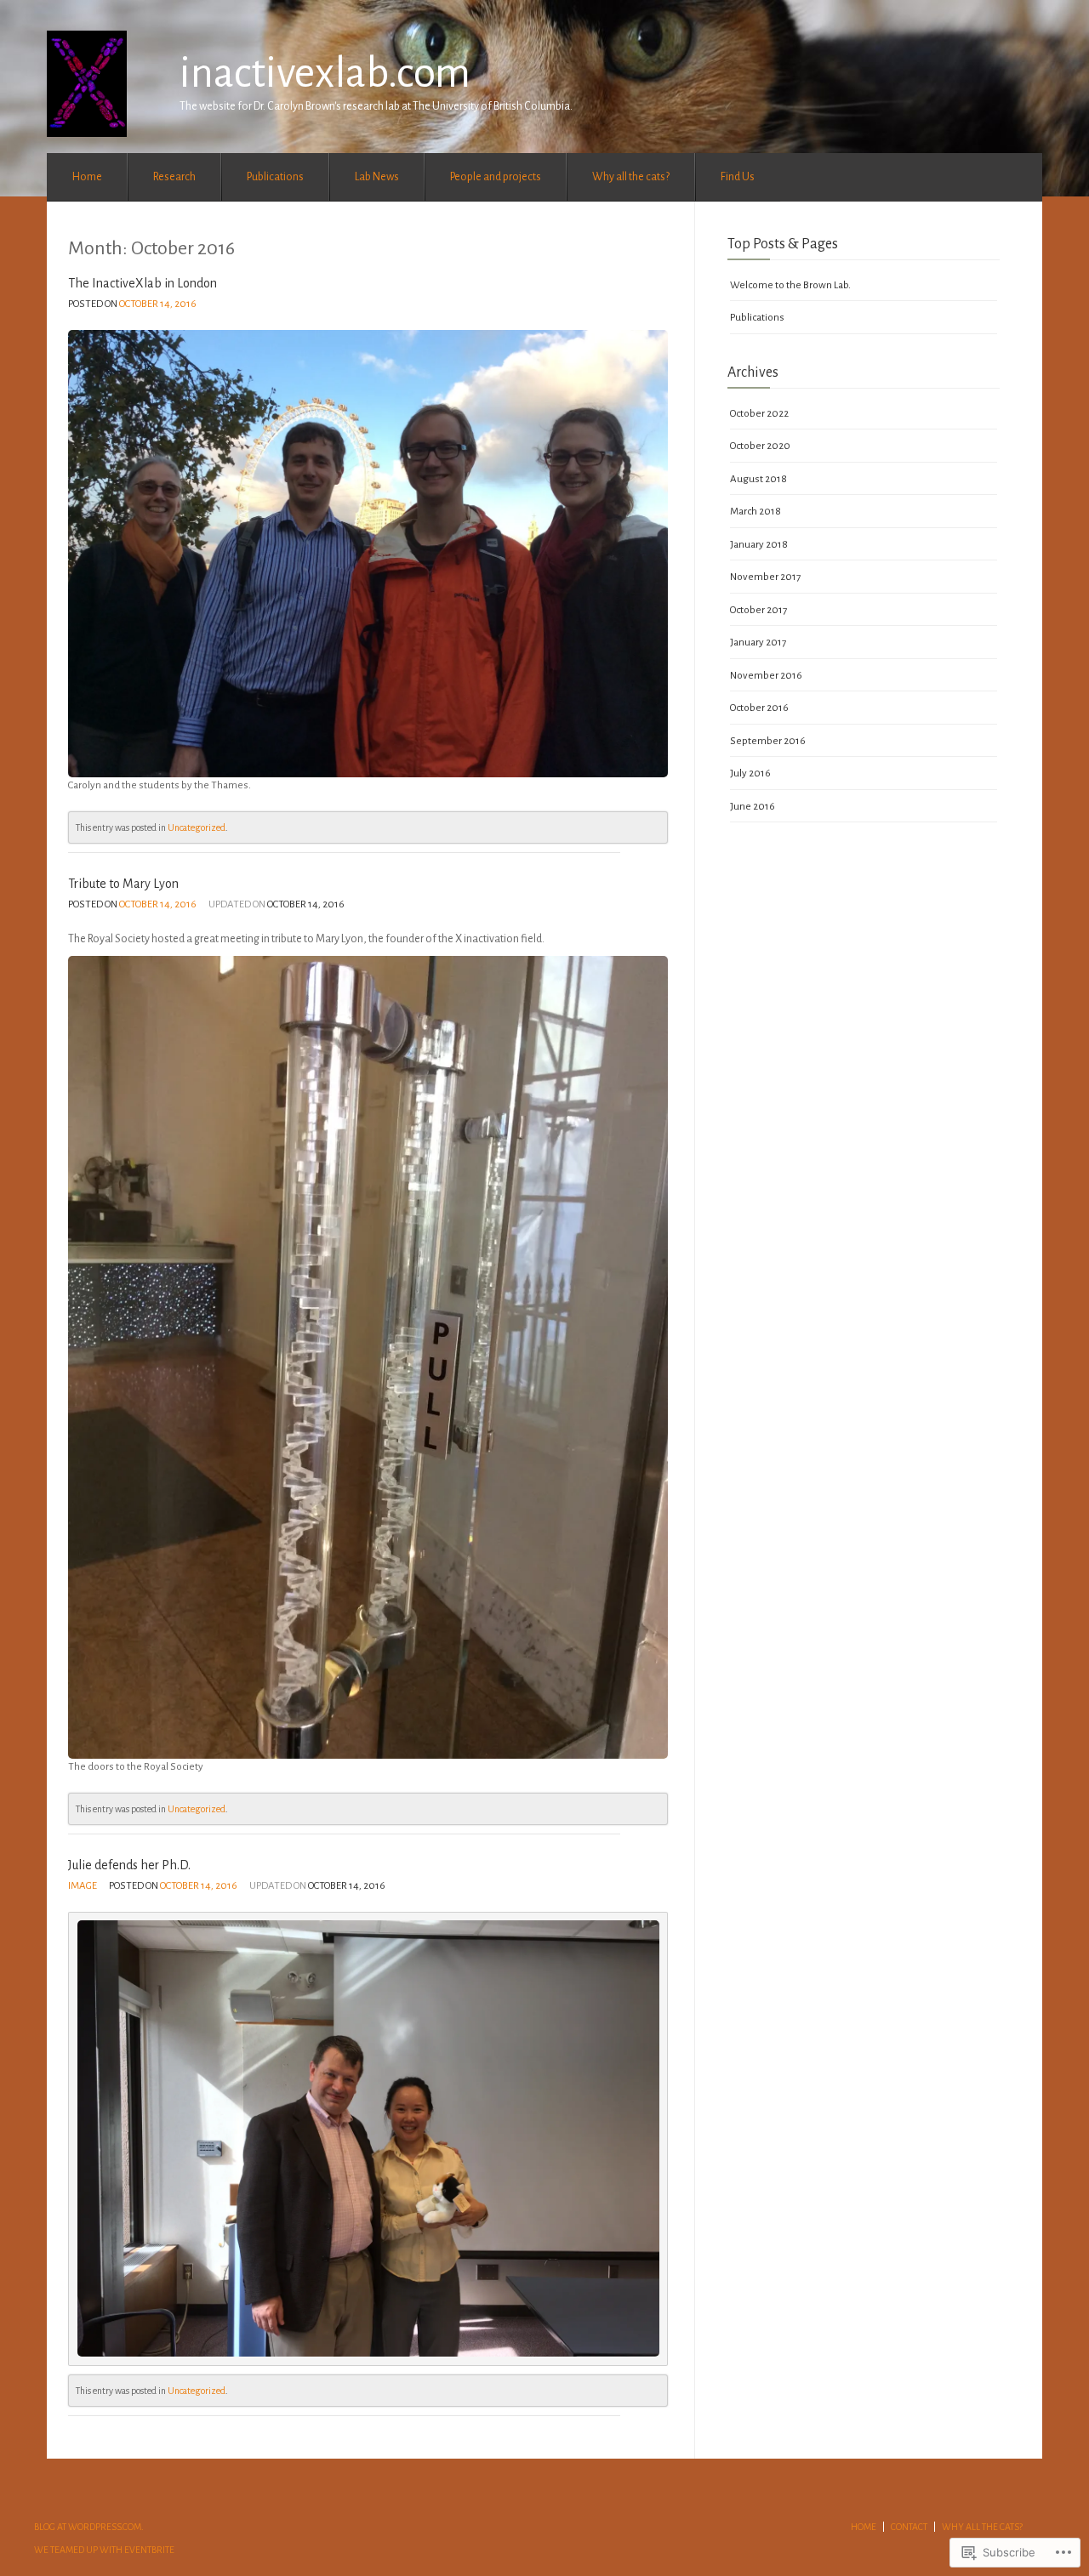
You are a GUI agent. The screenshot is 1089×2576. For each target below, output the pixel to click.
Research (174, 177)
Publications (275, 177)
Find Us (738, 177)
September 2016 (768, 741)
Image (83, 1886)
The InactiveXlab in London (143, 283)
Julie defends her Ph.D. (129, 1865)
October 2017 (758, 610)
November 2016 (766, 676)
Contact (909, 2527)
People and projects (496, 177)
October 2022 (759, 414)
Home (87, 177)
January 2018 (759, 545)
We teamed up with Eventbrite (104, 2550)
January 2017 (758, 643)
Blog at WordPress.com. (89, 2527)
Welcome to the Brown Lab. (790, 285)
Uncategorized (197, 827)
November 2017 (765, 577)
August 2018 (758, 479)
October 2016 (759, 708)
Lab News (377, 177)
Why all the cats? (631, 177)
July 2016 (750, 773)
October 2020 (760, 446)
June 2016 (753, 807)
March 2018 (755, 512)
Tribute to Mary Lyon (123, 884)
